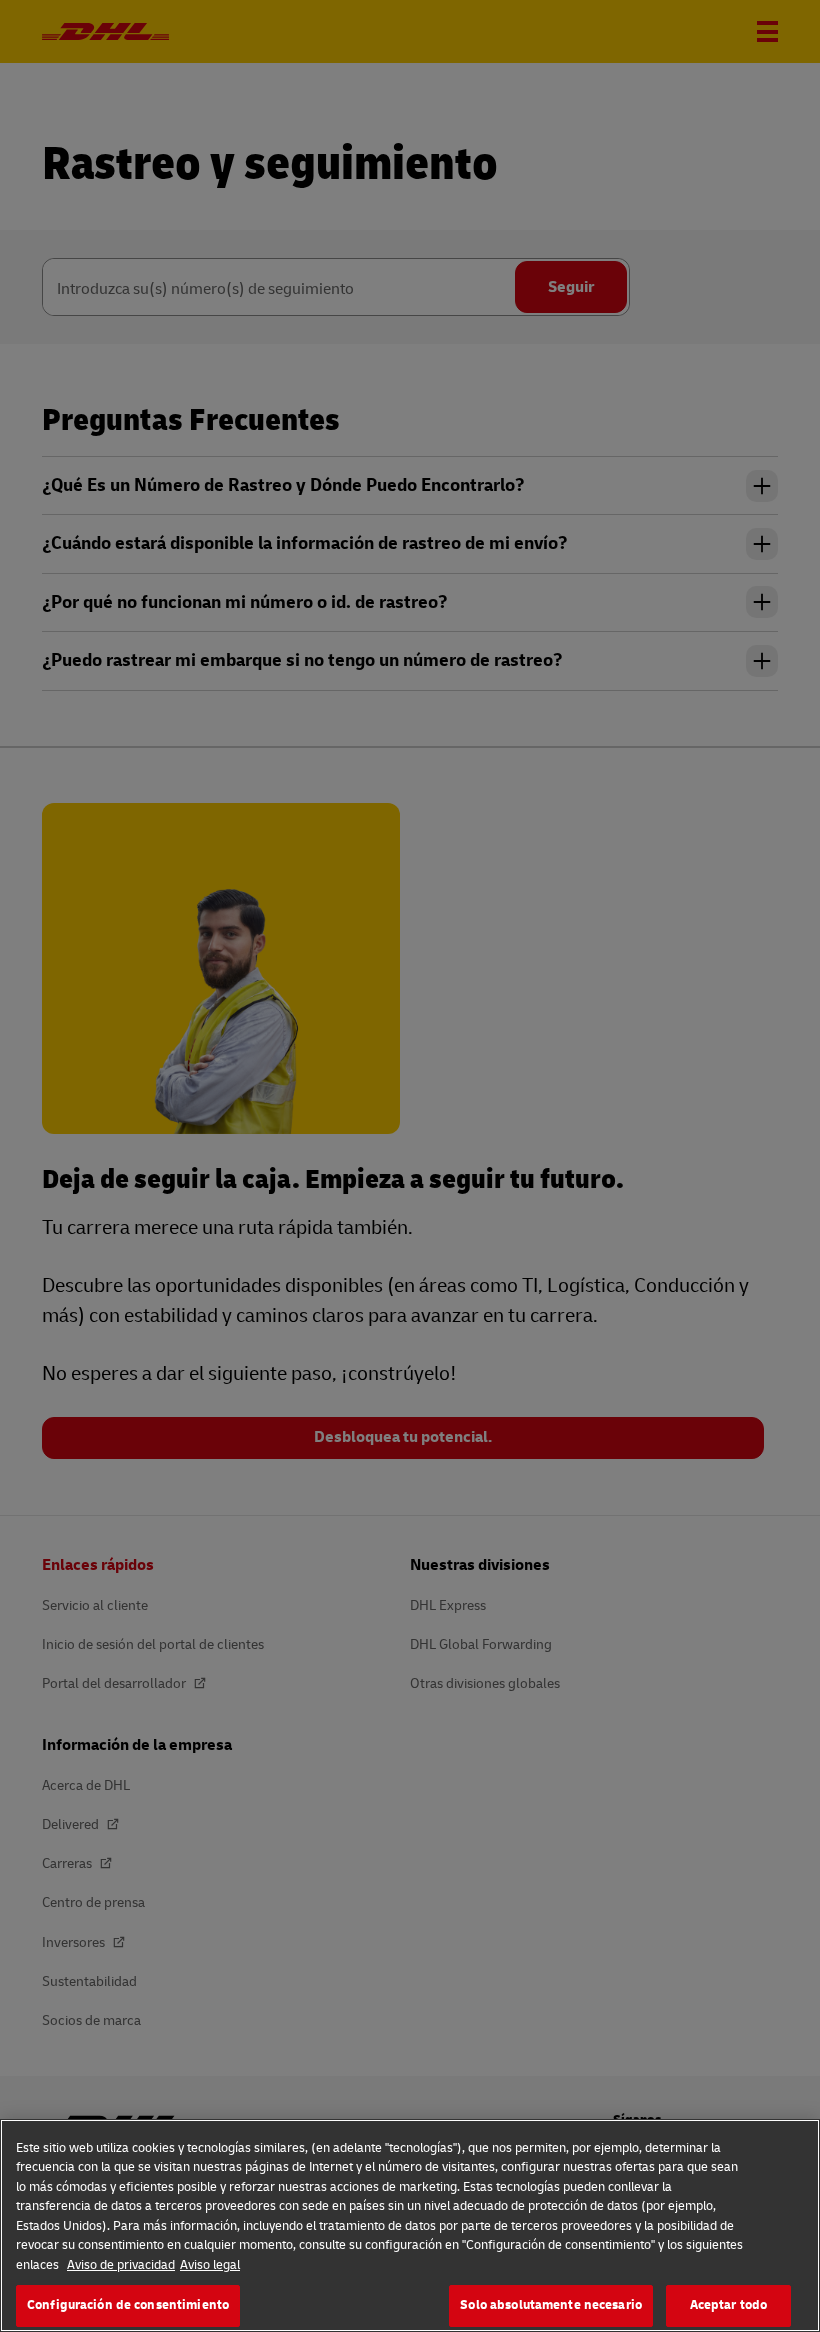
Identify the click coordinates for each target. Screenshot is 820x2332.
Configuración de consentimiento (128, 2305)
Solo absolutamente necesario (551, 2305)
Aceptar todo (729, 2305)
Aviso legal (210, 2265)
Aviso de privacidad (121, 2265)
